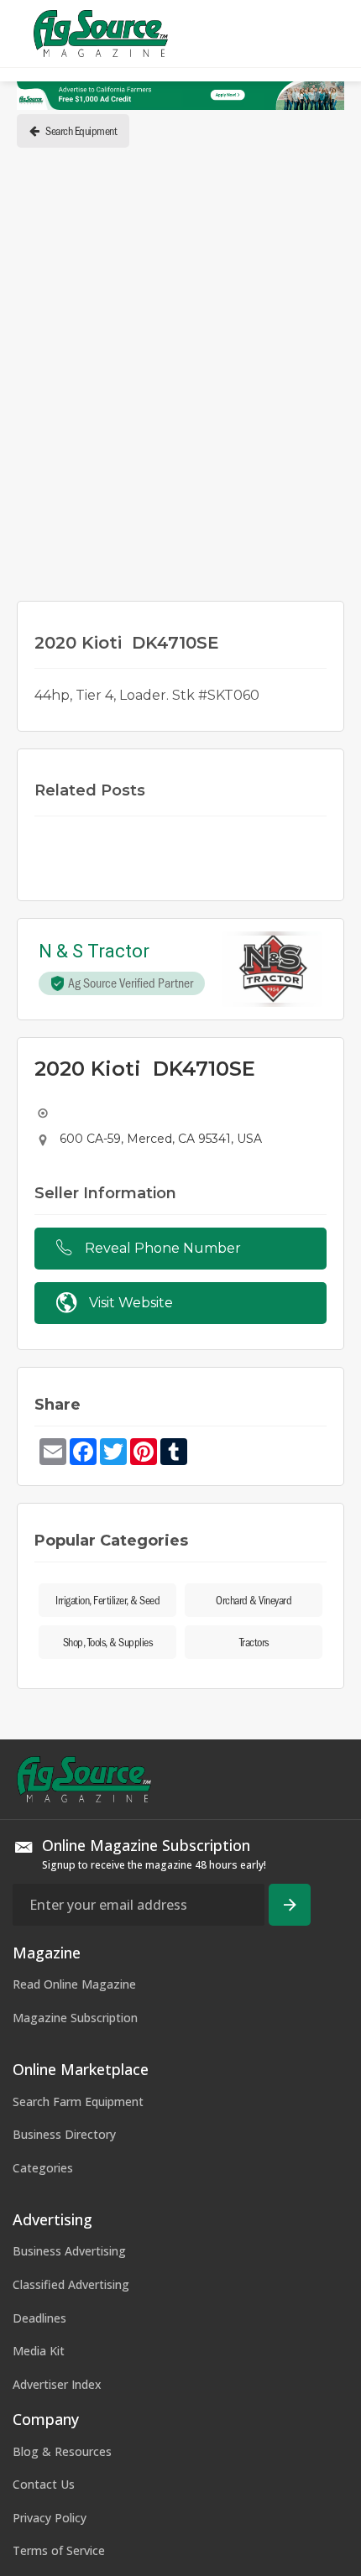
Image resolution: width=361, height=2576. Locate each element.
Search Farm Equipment (78, 2101)
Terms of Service (59, 2550)
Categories (43, 2168)
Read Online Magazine (74, 1984)
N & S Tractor (94, 952)
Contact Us (44, 2484)
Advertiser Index (57, 2384)
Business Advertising (69, 2251)
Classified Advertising (71, 2284)
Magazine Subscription (75, 2018)
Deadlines (39, 2318)
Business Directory (64, 2134)
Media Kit (39, 2351)
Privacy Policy (50, 2518)
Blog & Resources (62, 2451)
